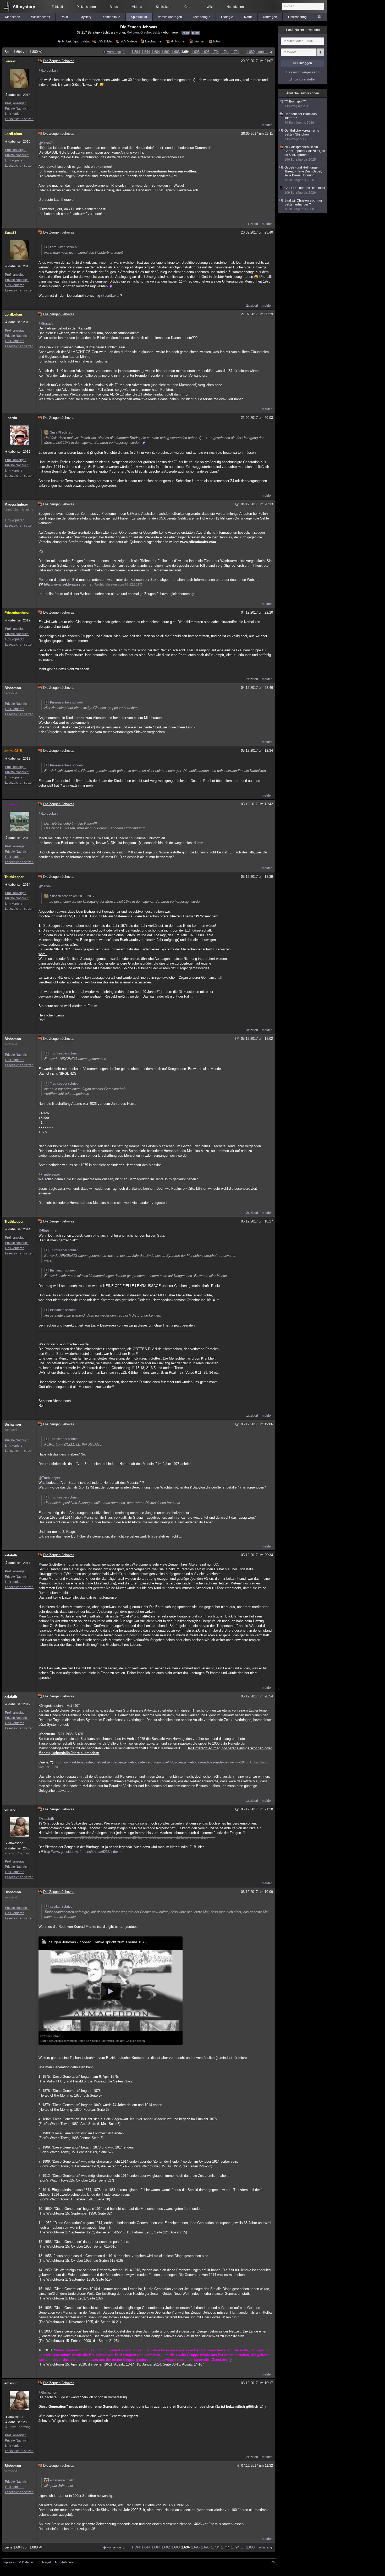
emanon (11, 1809)
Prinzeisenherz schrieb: (67, 702)
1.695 (195, 52)
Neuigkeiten (235, 7)
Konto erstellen (305, 79)
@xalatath (46, 1819)
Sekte (156, 32)
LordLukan (13, 134)
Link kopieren (15, 114)
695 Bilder (105, 41)
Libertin (11, 418)
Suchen (200, 41)
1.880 (250, 52)
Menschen (13, 17)
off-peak (11, 804)
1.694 (185, 52)
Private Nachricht (17, 109)
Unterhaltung (297, 17)
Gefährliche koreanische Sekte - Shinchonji (302, 135)
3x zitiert (252, 1030)
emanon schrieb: (62, 2480)
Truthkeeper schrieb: (65, 1053)
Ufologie (227, 17)
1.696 (205, 52)
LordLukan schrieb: (64, 247)
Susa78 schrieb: (62, 432)
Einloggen (305, 63)
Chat (188, 7)
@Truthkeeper (49, 1174)
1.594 (136, 52)
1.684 (156, 52)
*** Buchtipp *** (297, 104)
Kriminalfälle (111, 17)
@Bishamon (48, 1231)
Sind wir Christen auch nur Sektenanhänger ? (303, 205)
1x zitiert (252, 224)
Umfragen (270, 17)
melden (267, 125)
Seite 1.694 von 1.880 (21, 52)
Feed (186, 33)
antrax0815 (13, 751)
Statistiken (163, 7)
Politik (65, 17)
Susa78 (10, 61)
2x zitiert (252, 306)
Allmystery (24, 7)
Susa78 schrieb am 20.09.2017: (73, 896)
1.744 (225, 52)
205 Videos (129, 41)
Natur (248, 17)
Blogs (114, 7)
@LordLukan (48, 70)
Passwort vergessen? (303, 72)
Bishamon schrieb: (63, 1270)
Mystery (86, 17)
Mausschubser (16, 504)
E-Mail (196, 33)
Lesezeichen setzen (19, 119)
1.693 (175, 52)
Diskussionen (86, 7)
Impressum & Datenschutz (21, 2562)
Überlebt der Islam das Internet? (301, 118)
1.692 (166, 52)
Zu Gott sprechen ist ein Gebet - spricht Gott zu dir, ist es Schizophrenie (305, 153)
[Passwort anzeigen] (320, 55)
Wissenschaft (41, 17)
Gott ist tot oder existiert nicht (305, 190)
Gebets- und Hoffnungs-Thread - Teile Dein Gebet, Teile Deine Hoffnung (303, 174)
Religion (133, 32)
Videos (137, 7)
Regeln (47, 2562)
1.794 (235, 52)
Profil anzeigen (16, 103)
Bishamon (13, 688)
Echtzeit (57, 7)
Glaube (146, 32)
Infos (217, 41)
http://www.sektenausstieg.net (68, 584)
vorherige (114, 52)
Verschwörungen (170, 17)
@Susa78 (46, 143)
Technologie (202, 17)
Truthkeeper (14, 877)
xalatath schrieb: (62, 1907)
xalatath (11, 1555)
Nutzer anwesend (303, 30)
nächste (262, 52)
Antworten (178, 41)
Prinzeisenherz (17, 613)
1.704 (215, 52)
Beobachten (154, 41)
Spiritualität (139, 17)
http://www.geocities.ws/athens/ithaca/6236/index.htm (85, 1852)
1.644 (146, 52)
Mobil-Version (65, 2562)
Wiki (210, 7)
